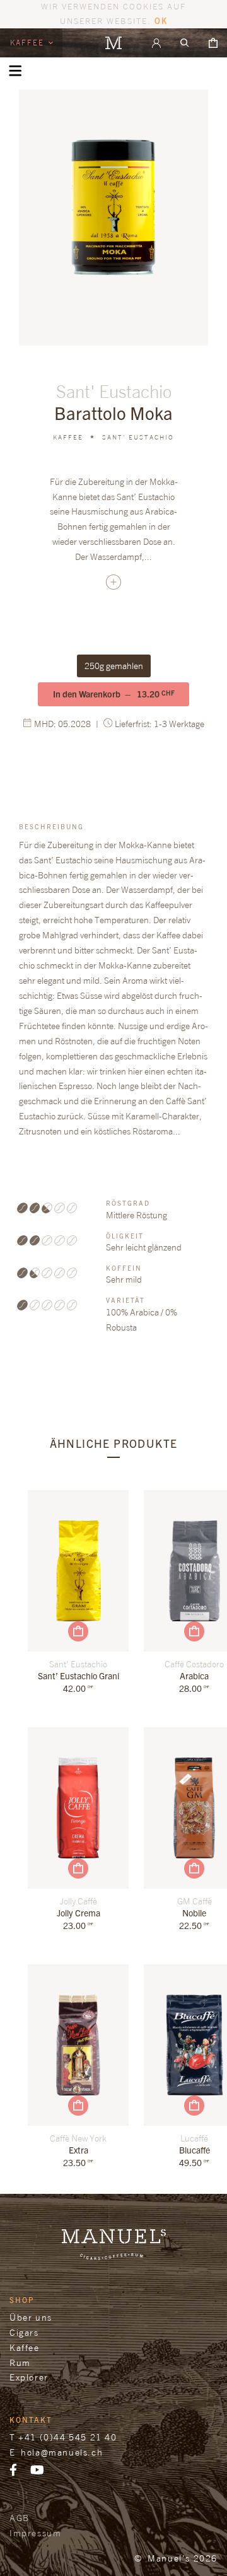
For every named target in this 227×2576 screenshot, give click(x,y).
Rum (20, 2363)
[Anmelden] (156, 43)
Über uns (31, 2317)
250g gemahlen (114, 666)
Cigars (24, 2332)
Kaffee (29, 43)
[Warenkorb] (213, 43)
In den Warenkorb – (114, 694)
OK (161, 20)
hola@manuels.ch (62, 2452)
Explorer (29, 2377)
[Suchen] (185, 43)
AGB (20, 2518)
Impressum (35, 2533)
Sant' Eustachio (138, 437)
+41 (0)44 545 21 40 (67, 2437)
